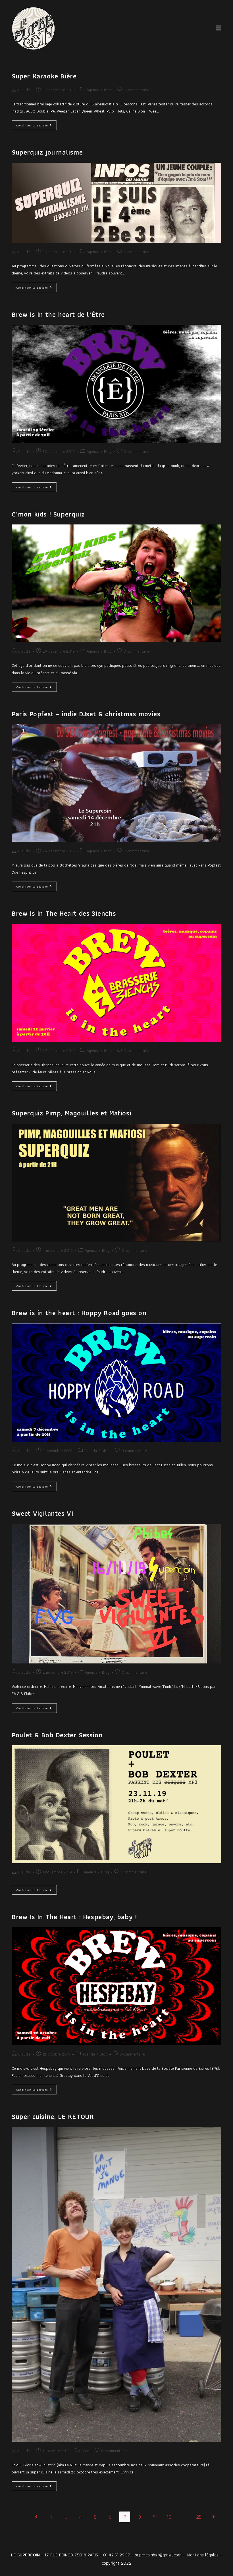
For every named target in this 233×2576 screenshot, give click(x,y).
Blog (108, 90)
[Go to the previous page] (36, 2517)
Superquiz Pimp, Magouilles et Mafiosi (71, 1113)
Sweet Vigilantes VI (42, 1513)
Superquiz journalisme (47, 152)
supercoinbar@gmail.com (158, 2555)
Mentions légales (203, 2555)
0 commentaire (136, 90)
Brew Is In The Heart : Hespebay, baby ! (74, 1917)
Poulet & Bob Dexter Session (57, 1735)
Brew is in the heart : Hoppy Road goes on (79, 1313)
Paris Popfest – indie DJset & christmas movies (86, 714)
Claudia (24, 90)
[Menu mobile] (219, 28)
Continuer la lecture (37, 124)
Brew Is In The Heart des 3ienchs (64, 913)
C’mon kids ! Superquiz (48, 514)
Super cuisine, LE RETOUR (53, 2116)
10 (169, 2517)
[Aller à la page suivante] (213, 2517)
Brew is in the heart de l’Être (58, 314)
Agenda (93, 90)
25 (199, 2517)
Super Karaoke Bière (44, 76)
